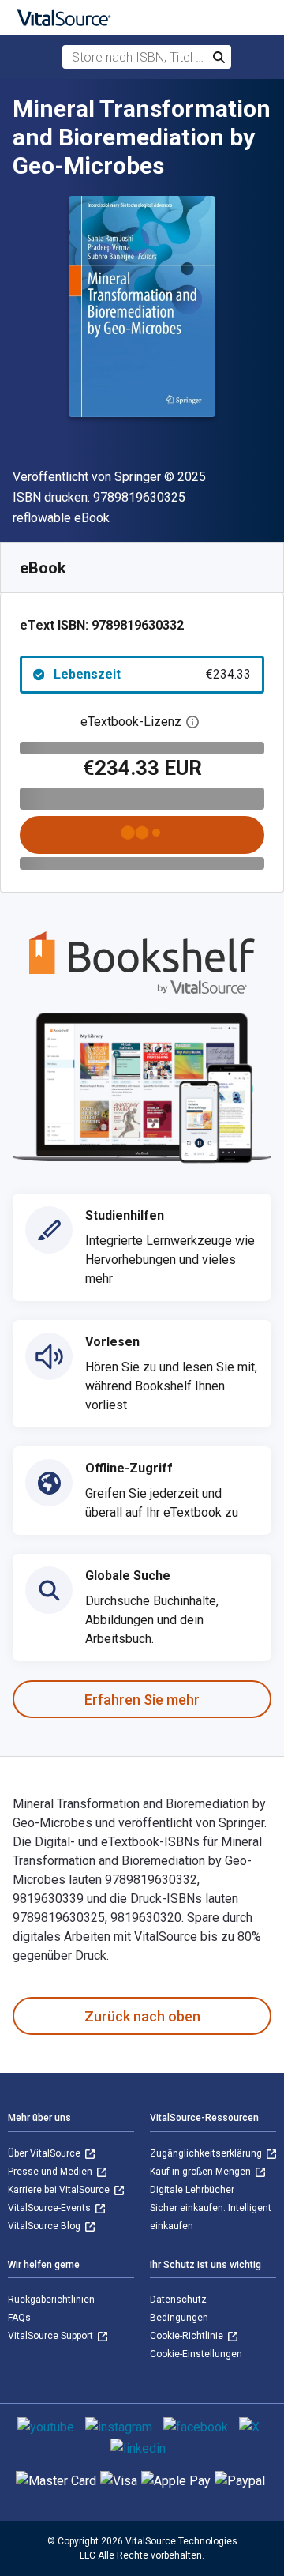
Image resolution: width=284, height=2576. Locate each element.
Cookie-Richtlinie (188, 2336)
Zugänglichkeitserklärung (207, 2153)
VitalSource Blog (45, 2226)
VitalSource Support (52, 2336)
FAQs (19, 2318)
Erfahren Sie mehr (142, 1700)
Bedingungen (179, 2318)
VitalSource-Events (50, 2208)
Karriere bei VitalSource (60, 2190)
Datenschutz (178, 2300)
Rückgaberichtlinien (51, 2300)
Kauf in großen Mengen (202, 2172)
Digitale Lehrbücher (192, 2190)
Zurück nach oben (142, 2016)
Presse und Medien (51, 2172)
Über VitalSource (45, 2153)
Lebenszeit (152, 674)
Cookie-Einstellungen (196, 2354)
